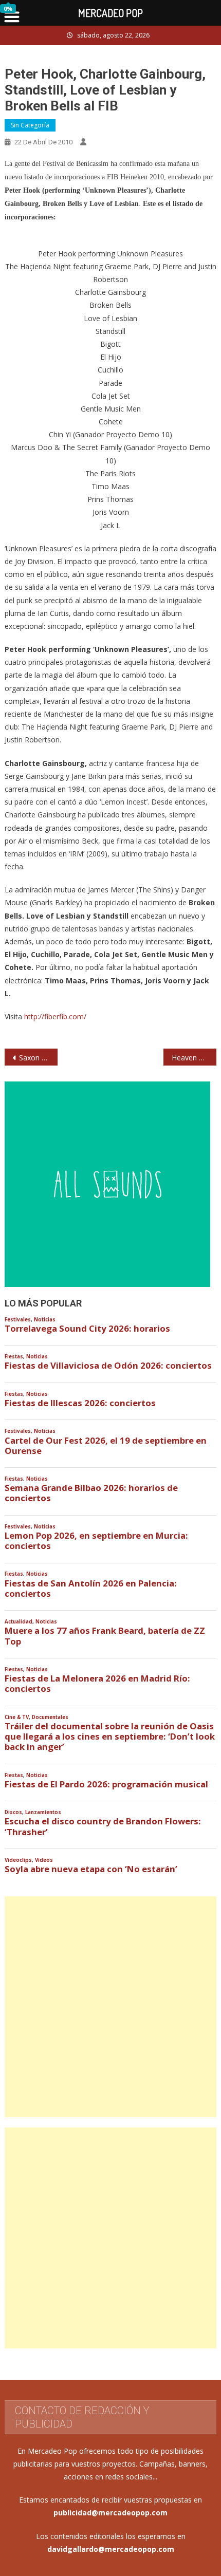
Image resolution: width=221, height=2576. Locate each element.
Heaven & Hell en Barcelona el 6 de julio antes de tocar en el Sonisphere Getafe (194, 1058)
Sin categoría (30, 125)
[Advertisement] (110, 2007)
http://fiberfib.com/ (55, 1016)
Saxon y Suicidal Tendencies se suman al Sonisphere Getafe (38, 1058)
